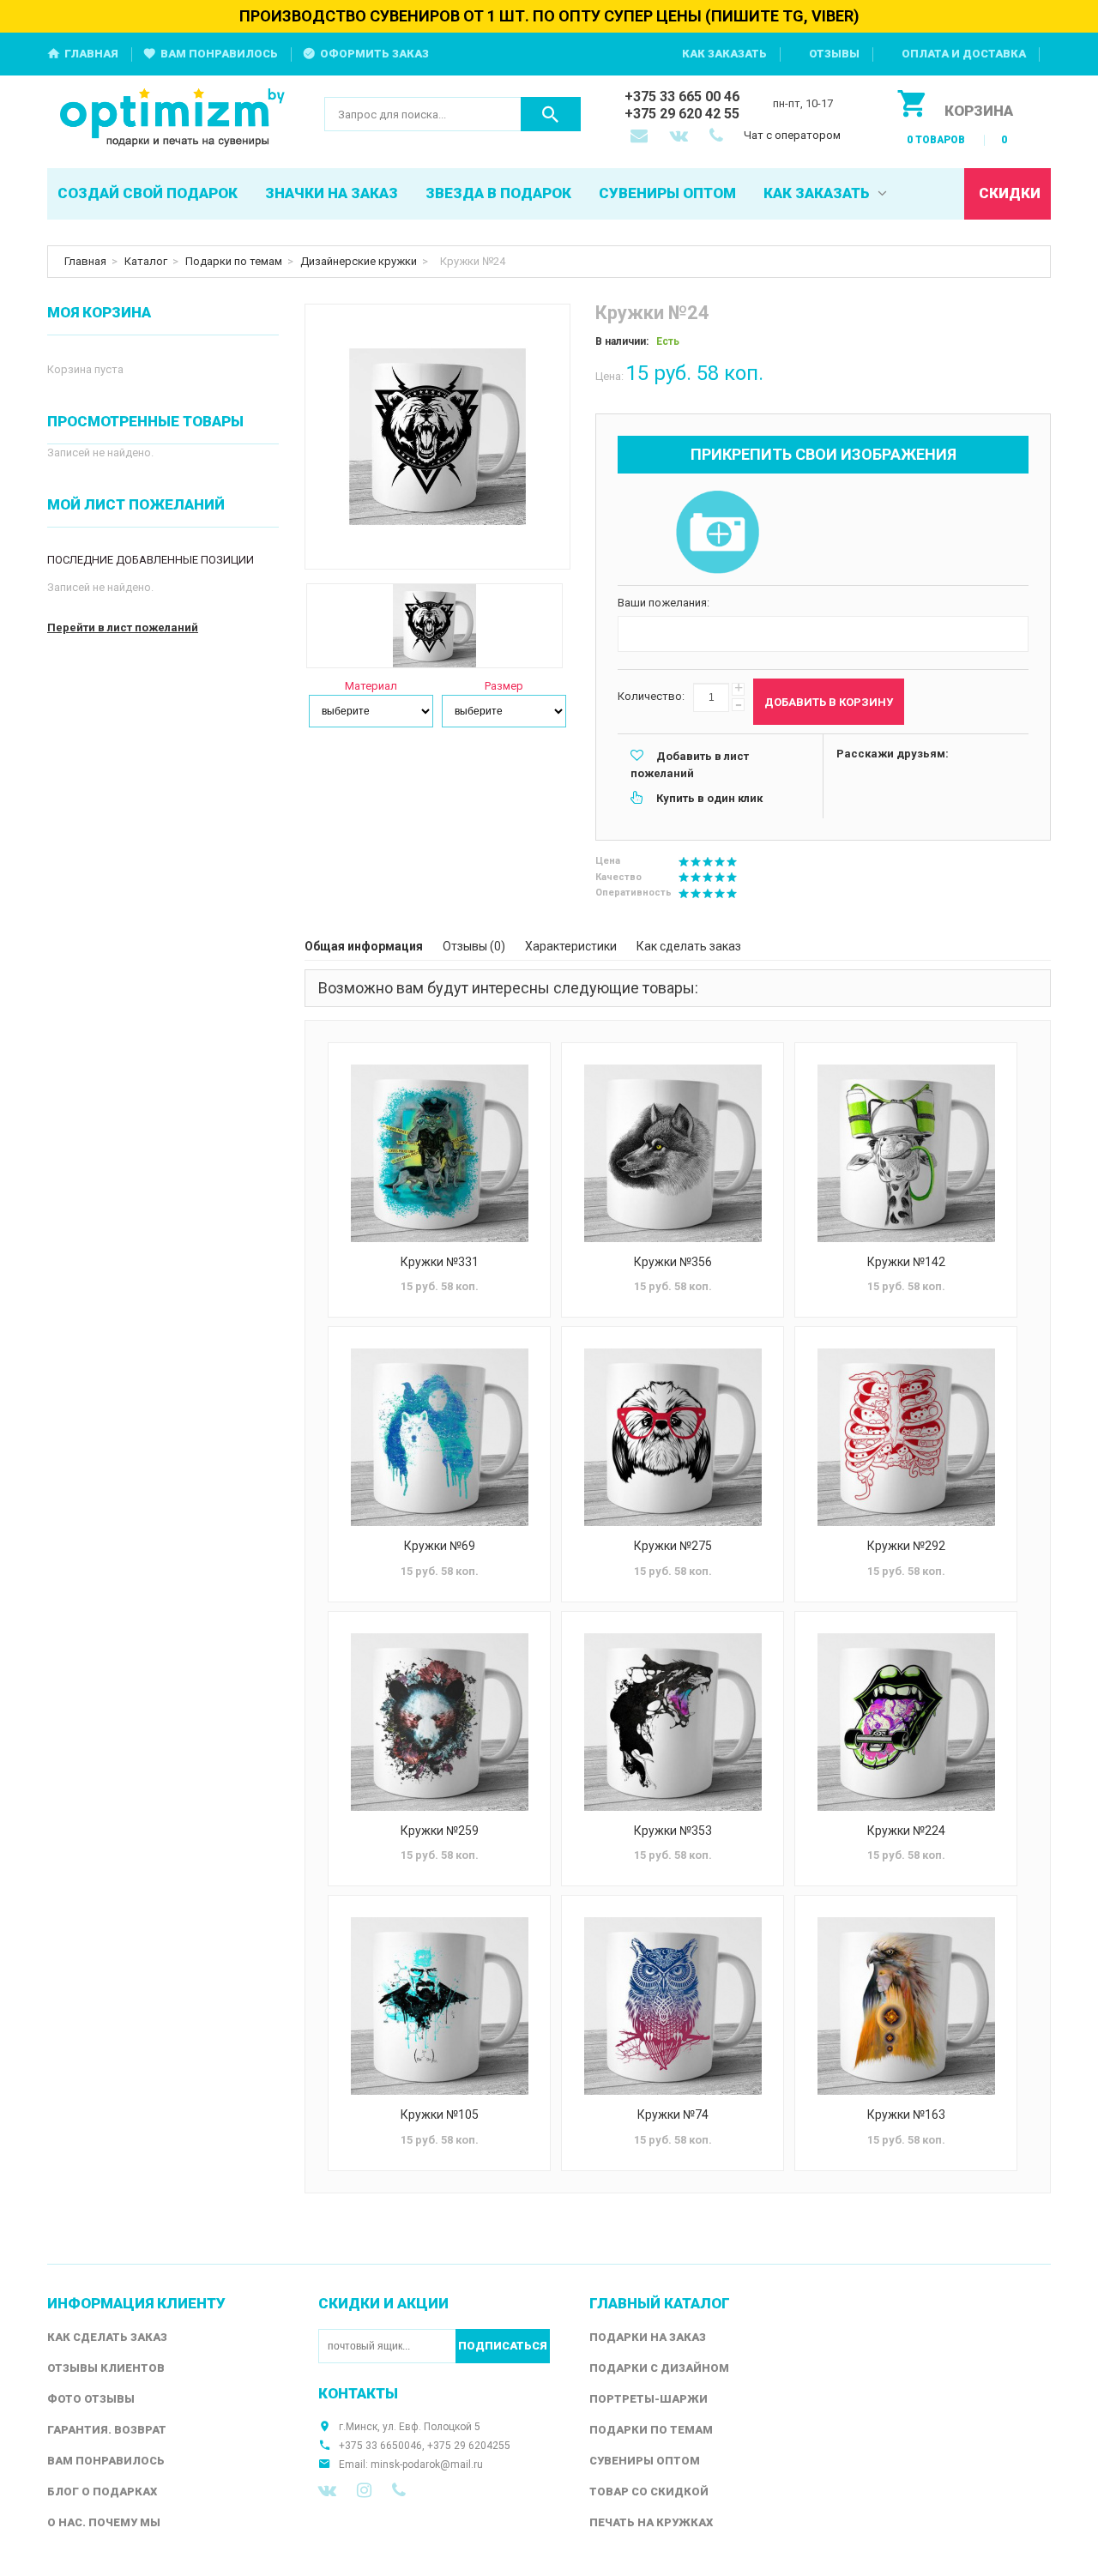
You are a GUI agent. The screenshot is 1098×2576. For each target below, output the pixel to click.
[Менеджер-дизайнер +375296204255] (720, 137)
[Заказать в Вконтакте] (680, 137)
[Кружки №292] (906, 1437)
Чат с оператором (792, 135)
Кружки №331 (440, 1262)
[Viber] (399, 2490)
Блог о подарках (102, 2492)
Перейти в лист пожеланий (123, 627)
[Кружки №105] (439, 2006)
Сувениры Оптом (645, 2461)
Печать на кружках (651, 2522)
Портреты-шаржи (649, 2399)
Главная (91, 54)
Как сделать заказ (689, 946)
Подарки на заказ (648, 2337)
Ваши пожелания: (664, 603)
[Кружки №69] (439, 1437)
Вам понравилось (219, 54)
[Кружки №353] (673, 1722)
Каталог (146, 261)
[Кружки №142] (906, 1153)
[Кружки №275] (673, 1437)
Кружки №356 (673, 1262)
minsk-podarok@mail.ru (427, 2464)
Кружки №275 (673, 1546)
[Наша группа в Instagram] (364, 2490)
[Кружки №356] (673, 1153)
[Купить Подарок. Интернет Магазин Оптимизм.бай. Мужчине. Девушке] (173, 119)
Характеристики (571, 946)
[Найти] (551, 114)
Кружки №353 (673, 1831)
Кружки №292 (906, 1546)
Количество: (651, 696)
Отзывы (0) (474, 946)
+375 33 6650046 (380, 2446)
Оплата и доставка (964, 54)
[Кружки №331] (439, 1153)
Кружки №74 (673, 2114)
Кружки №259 (440, 1831)
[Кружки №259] (439, 1722)
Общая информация (364, 946)
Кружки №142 (906, 1262)
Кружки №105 (440, 2114)
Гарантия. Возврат (107, 2430)
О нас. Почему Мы (104, 2522)
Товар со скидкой (649, 2492)
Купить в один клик (709, 798)
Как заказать (724, 54)
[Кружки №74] (673, 2006)
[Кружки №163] (906, 2006)
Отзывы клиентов (106, 2368)
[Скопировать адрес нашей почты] (641, 137)
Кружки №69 (440, 1546)
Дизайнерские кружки (359, 261)
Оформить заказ (374, 54)
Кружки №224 (906, 1831)
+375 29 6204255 (469, 2446)
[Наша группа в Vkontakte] (327, 2490)
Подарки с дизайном (659, 2368)
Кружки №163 (906, 2114)
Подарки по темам (234, 261)
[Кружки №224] (906, 1722)
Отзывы (834, 54)
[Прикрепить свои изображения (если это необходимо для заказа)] (717, 534)
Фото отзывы (91, 2399)
